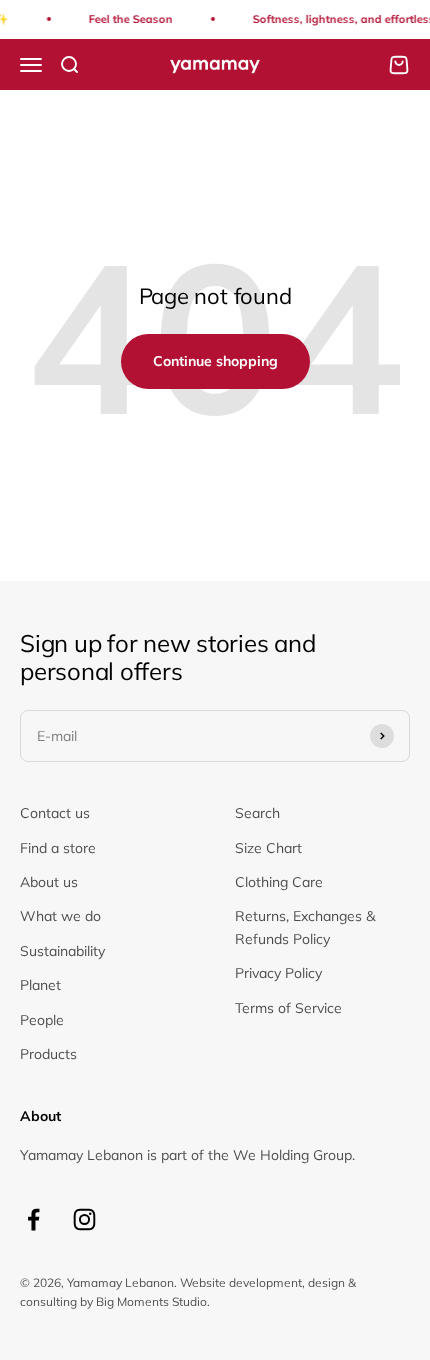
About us (49, 882)
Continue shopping (215, 361)
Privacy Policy (278, 973)
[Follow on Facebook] (33, 1219)
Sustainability (62, 951)
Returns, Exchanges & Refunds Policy (305, 927)
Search (257, 813)
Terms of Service (288, 1008)
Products (48, 1054)
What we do (60, 916)
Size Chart (268, 848)
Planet (40, 985)
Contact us (55, 813)
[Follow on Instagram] (84, 1219)
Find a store (58, 848)
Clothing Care (279, 882)
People (42, 1020)
